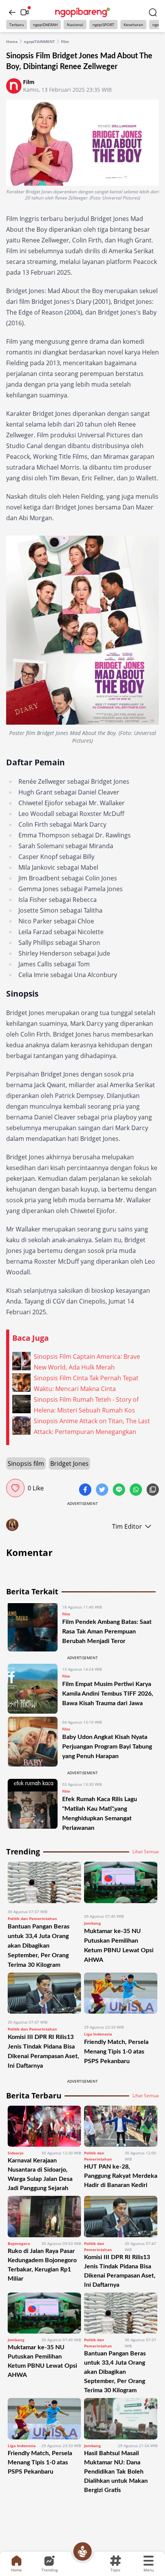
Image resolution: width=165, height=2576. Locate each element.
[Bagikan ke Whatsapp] (137, 1490)
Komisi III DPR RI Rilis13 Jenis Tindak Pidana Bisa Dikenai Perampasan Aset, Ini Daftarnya (120, 2271)
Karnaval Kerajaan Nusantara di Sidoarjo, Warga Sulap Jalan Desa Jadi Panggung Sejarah (40, 2174)
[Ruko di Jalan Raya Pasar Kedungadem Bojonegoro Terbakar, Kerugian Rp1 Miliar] (44, 2216)
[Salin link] (153, 1490)
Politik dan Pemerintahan (32, 1918)
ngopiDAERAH (45, 25)
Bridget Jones (69, 1464)
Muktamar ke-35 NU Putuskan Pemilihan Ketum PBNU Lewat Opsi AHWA (42, 2361)
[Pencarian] (153, 12)
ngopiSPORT (103, 25)
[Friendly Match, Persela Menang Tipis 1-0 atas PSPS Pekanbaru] (121, 1996)
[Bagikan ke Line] (120, 1490)
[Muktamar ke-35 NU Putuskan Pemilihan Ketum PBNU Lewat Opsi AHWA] (121, 1885)
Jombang (92, 1923)
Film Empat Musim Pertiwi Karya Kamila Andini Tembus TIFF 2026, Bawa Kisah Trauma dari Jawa (108, 1694)
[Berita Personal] (82, 2551)
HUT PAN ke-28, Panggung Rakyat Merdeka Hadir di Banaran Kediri (121, 2176)
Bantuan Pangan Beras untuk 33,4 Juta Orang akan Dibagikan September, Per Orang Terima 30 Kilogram (39, 1946)
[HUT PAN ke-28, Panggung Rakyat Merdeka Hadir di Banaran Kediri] (121, 2126)
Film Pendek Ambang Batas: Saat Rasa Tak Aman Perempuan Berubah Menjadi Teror (107, 1632)
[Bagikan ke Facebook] (86, 1490)
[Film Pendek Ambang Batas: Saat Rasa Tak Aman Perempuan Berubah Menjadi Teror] (33, 1627)
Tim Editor (127, 1526)
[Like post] (15, 1488)
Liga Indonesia (98, 2034)
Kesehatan (133, 25)
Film (65, 41)
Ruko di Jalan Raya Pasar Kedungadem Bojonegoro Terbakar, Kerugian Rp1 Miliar (42, 2265)
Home (12, 41)
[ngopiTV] (25, 12)
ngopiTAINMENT (39, 41)
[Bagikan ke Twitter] (103, 1490)
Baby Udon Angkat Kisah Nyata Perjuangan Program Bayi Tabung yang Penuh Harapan (107, 1747)
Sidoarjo (16, 2153)
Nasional (75, 25)
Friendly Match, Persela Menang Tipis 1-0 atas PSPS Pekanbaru (116, 2052)
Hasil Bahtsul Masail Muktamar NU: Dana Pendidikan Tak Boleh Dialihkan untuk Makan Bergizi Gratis (116, 2472)
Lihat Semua (146, 1852)
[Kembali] (12, 12)
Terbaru (16, 25)
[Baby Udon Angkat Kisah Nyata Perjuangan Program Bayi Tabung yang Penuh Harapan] (33, 1742)
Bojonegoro (19, 2243)
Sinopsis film (26, 1464)
